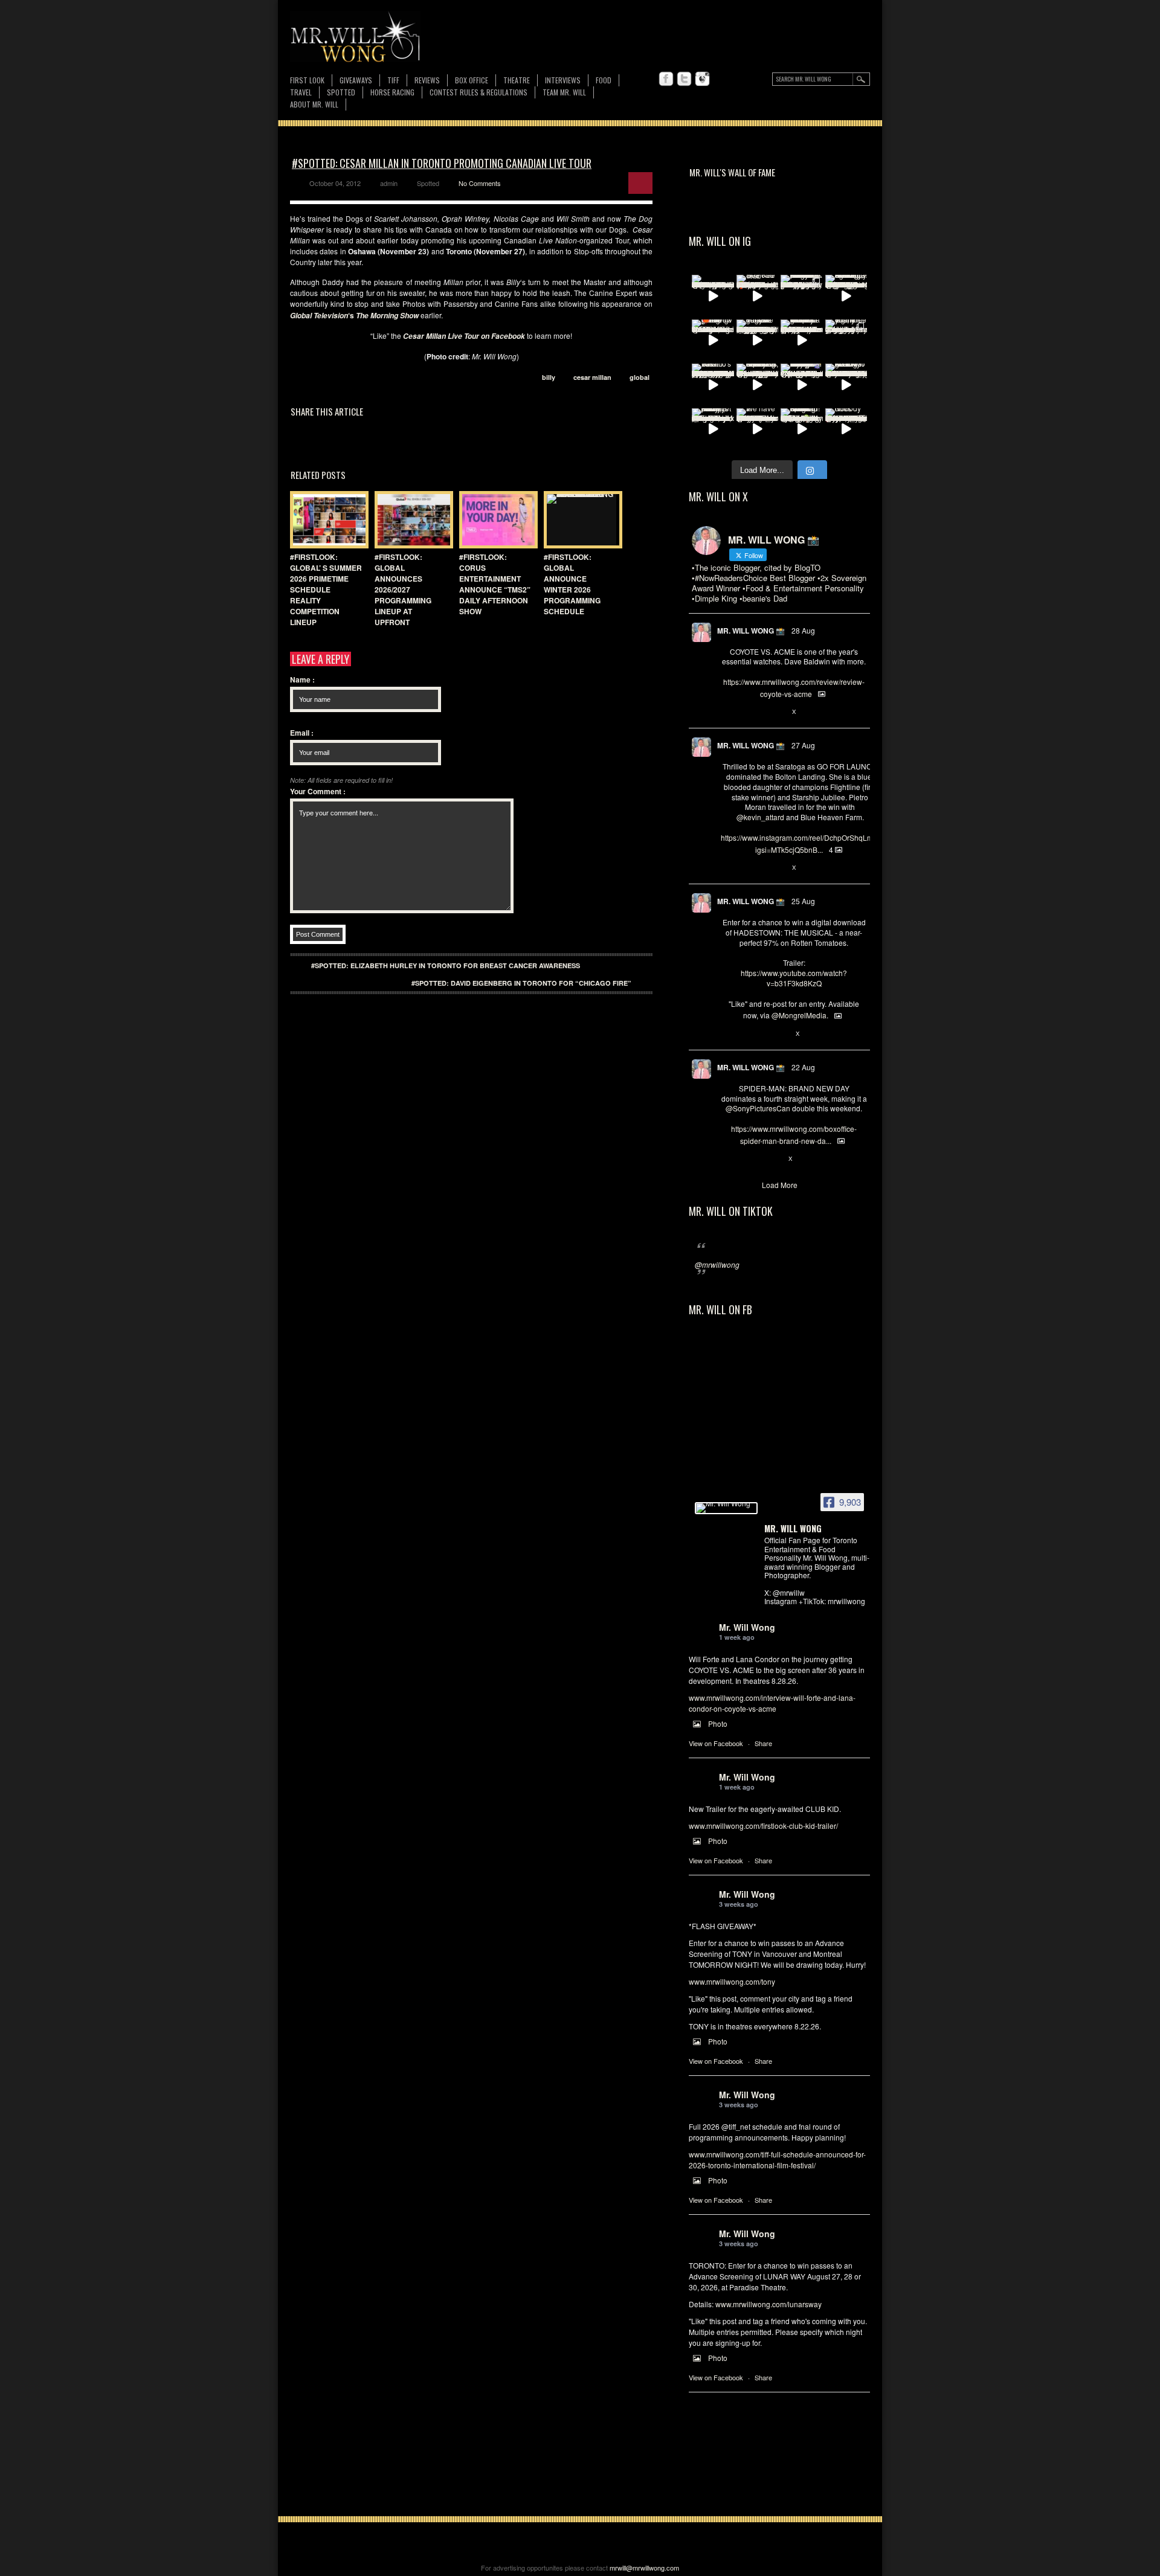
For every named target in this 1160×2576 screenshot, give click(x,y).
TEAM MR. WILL (564, 92)
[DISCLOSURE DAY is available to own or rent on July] (713, 296)
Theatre (517, 80)
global (640, 377)
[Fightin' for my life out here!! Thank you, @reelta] (846, 341)
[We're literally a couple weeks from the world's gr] (802, 341)
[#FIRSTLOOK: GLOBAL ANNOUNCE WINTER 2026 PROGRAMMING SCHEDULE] (580, 520)
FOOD (604, 80)
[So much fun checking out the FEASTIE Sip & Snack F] (758, 385)
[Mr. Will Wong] (726, 1508)
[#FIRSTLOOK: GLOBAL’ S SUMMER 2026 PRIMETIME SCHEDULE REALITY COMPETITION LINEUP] (326, 520)
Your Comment (318, 791)
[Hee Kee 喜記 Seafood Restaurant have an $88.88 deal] (758, 296)
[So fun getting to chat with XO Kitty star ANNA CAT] (846, 385)
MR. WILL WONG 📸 (751, 631)
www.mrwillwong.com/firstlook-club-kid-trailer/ (763, 1826)
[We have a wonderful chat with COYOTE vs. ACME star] (758, 429)
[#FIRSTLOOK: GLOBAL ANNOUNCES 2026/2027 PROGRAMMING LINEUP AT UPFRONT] (411, 520)
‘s (354, 315)
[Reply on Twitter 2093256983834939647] (727, 712)
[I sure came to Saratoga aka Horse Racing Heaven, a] (846, 296)
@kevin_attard (760, 817)
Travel (301, 92)
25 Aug (803, 901)
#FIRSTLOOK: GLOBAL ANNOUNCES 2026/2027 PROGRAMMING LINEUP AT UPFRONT (403, 589)
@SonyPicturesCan (758, 1108)
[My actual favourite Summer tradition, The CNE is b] (802, 385)
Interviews (563, 80)
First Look (307, 80)
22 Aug (803, 1067)
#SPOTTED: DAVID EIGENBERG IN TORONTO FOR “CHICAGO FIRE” (521, 983)
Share (763, 1743)
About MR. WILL (314, 104)
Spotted (341, 92)
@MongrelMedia (799, 1015)
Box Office (472, 80)
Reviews (427, 81)
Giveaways (356, 80)
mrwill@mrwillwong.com (644, 2568)
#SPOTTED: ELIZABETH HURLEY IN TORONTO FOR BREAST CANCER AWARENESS (446, 965)
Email (302, 733)
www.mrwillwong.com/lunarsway (768, 2304)
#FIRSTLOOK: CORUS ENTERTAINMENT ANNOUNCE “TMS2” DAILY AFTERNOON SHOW (495, 584)
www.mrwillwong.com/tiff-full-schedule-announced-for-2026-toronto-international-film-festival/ (777, 2160)
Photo (718, 1723)
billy (549, 377)
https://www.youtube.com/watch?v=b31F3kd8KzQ (794, 978)
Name (302, 679)
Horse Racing (392, 92)
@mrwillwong (717, 1264)
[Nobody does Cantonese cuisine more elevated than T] (846, 429)
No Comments (480, 183)
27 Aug (803, 745)
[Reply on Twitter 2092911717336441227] (727, 868)
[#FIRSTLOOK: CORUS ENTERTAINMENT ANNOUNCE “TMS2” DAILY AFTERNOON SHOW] (495, 520)
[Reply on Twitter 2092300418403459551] (727, 1034)
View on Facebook (716, 1743)
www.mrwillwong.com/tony (732, 1981)
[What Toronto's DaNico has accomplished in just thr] (713, 385)
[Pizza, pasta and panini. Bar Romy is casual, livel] (713, 429)
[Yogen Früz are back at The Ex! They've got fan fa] (758, 341)
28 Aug (803, 630)
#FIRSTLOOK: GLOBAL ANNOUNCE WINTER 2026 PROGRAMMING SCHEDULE (572, 584)
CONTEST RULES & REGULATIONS (478, 92)
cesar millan (592, 377)
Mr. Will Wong (747, 1627)
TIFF (393, 80)
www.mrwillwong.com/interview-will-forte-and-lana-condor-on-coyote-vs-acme (772, 1703)
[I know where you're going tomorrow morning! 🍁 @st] (713, 341)
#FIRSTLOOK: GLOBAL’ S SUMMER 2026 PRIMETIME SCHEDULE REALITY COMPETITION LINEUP (326, 589)
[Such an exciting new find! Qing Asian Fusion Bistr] (802, 429)
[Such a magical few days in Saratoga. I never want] (802, 296)
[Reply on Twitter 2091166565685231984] (727, 1159)
